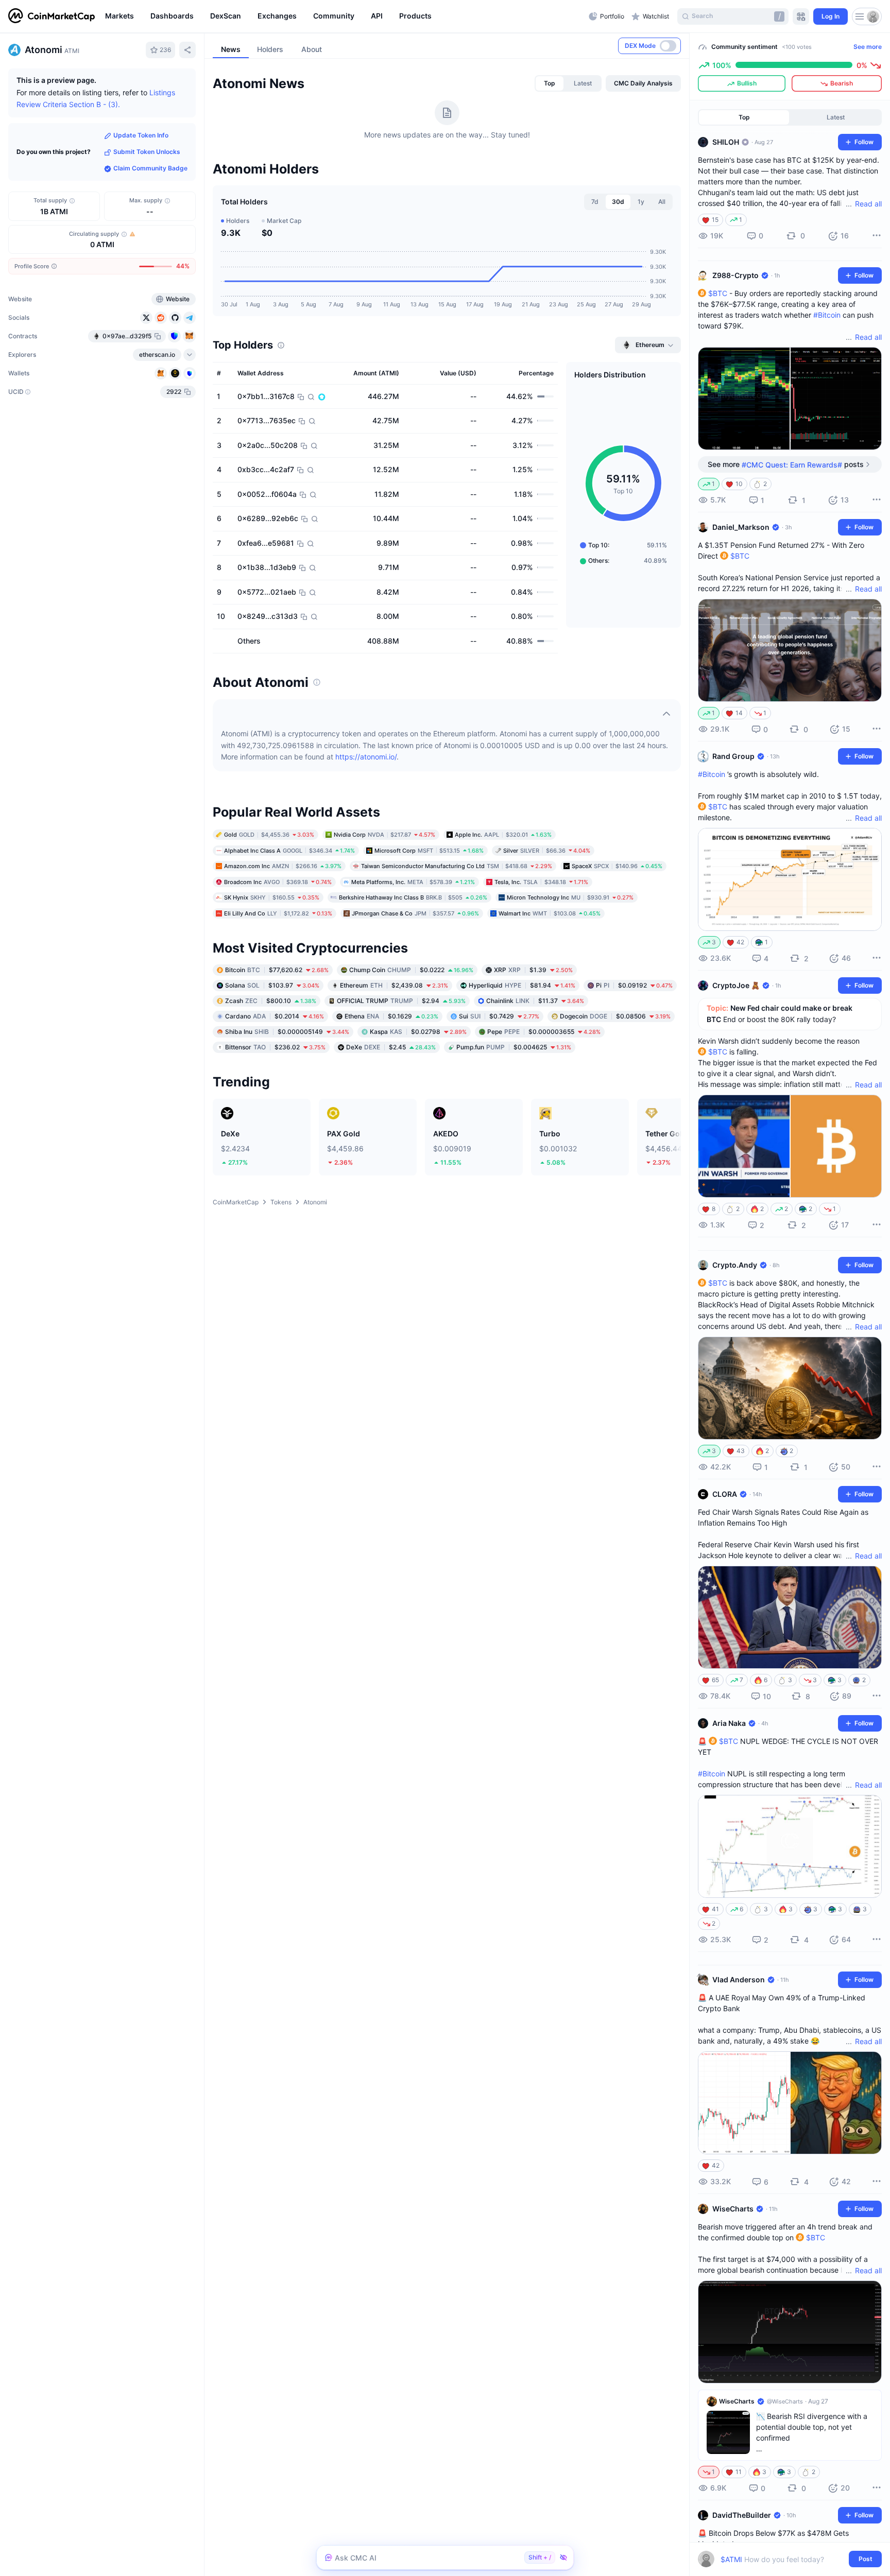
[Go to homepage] (52, 16)
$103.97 (272, 985)
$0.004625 (514, 1047)
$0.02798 (418, 1032)
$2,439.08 (394, 985)
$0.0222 (411, 970)
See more (868, 47)
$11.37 (535, 1001)
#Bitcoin (827, 315)
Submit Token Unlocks (147, 152)
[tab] (550, 83)
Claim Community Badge (150, 169)
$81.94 (522, 985)
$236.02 (275, 1047)
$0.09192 (634, 985)
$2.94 (401, 1001)
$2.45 (391, 1047)
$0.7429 (499, 1016)
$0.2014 (275, 1016)
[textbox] (783, 2559)
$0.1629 (391, 1016)
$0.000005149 (287, 1032)
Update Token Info (141, 136)
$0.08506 (615, 1016)
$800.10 (271, 1001)
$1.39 (533, 970)
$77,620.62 (277, 970)
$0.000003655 (544, 1032)
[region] (344, 16)
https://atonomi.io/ (366, 757)
